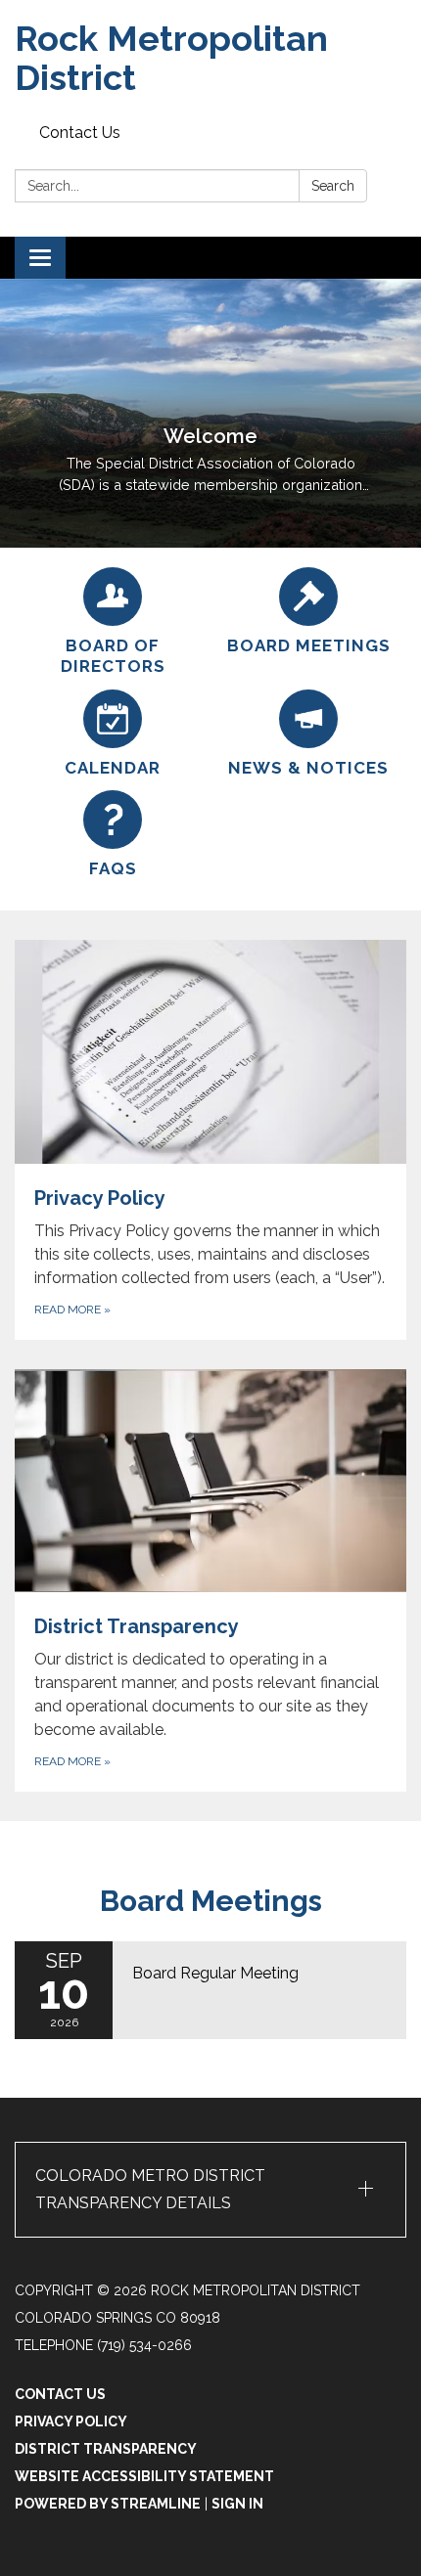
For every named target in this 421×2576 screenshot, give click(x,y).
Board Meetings (211, 1901)
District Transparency (106, 2449)
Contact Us (80, 133)
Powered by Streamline (108, 2504)
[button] (210, 2190)
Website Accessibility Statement (144, 2476)
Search (333, 186)
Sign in (237, 2504)
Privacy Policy (71, 2421)
